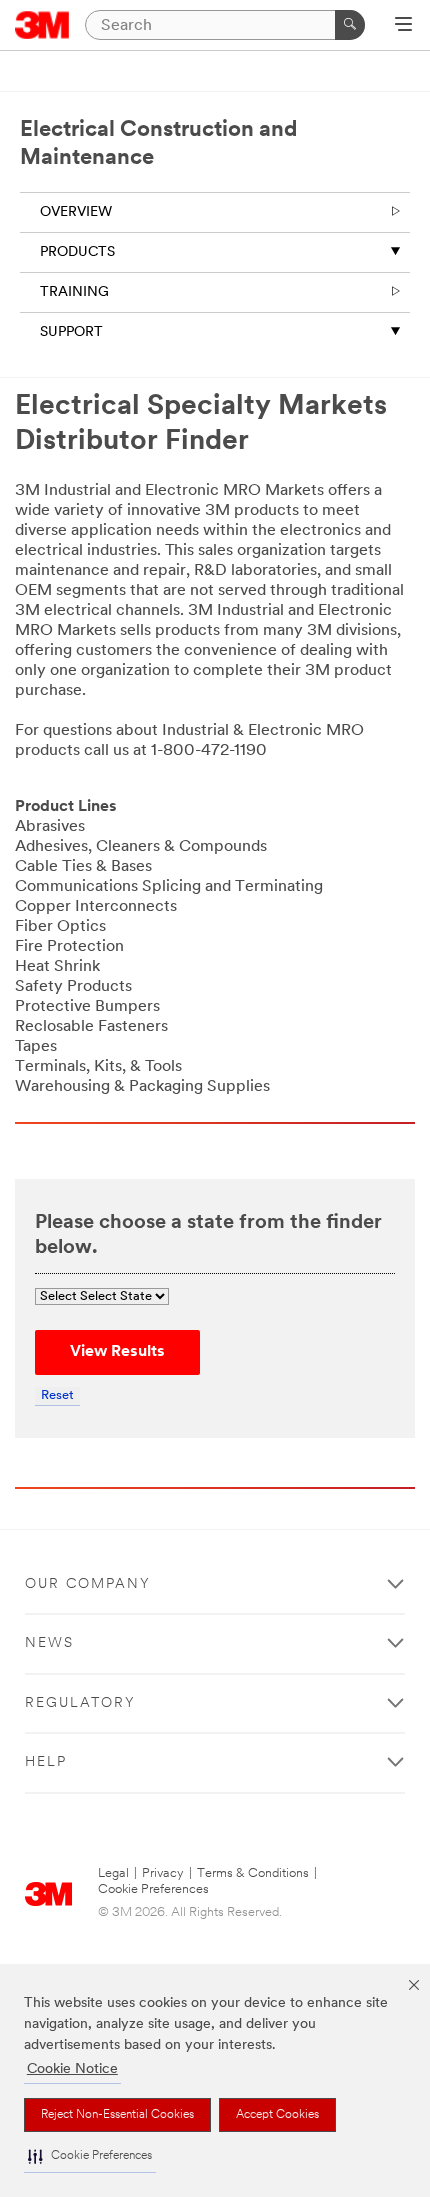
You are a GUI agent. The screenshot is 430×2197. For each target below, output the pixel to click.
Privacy (163, 1873)
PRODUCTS (77, 252)
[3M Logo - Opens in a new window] (42, 25)
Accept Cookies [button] (277, 2115)
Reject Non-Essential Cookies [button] (117, 2115)
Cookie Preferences (153, 1889)
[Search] (350, 25)
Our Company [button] (88, 1584)
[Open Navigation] (403, 26)
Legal (113, 1873)
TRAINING (74, 292)
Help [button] (46, 1762)
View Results (117, 1352)
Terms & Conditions (253, 1873)
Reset (57, 1395)
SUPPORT (71, 332)
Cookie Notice (72, 2069)
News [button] (49, 1643)
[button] (90, 2156)
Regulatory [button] (80, 1703)
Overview (76, 212)
